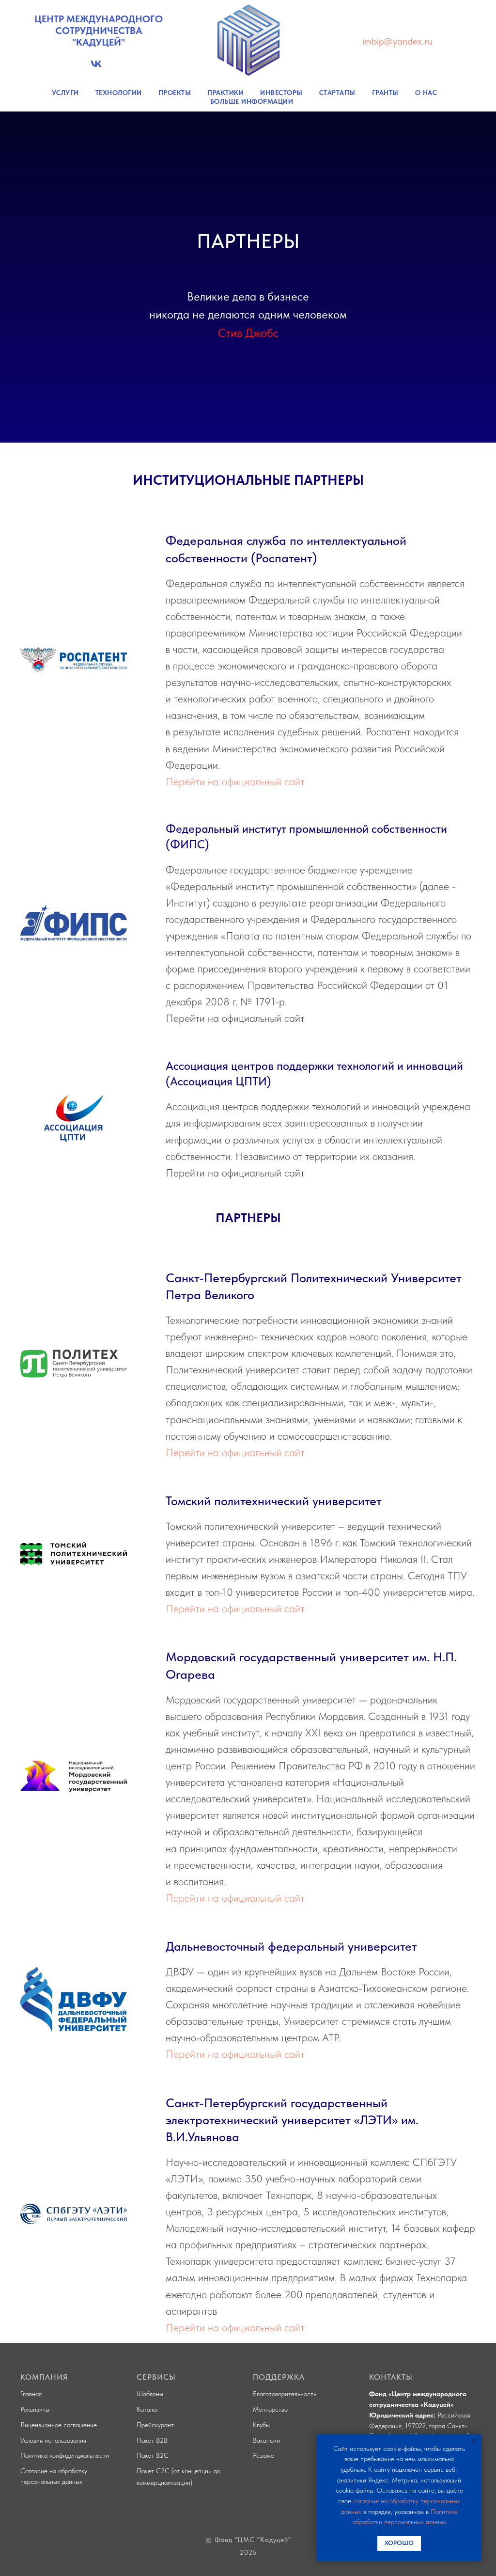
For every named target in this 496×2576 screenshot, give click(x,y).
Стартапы (337, 93)
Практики (225, 93)
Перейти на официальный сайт (235, 1738)
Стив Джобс (248, 811)
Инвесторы (281, 93)
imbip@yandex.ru (397, 41)
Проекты (175, 93)
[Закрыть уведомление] (474, 2441)
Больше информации (252, 101)
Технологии (119, 93)
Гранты (385, 93)
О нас (426, 93)
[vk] (96, 67)
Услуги (65, 93)
